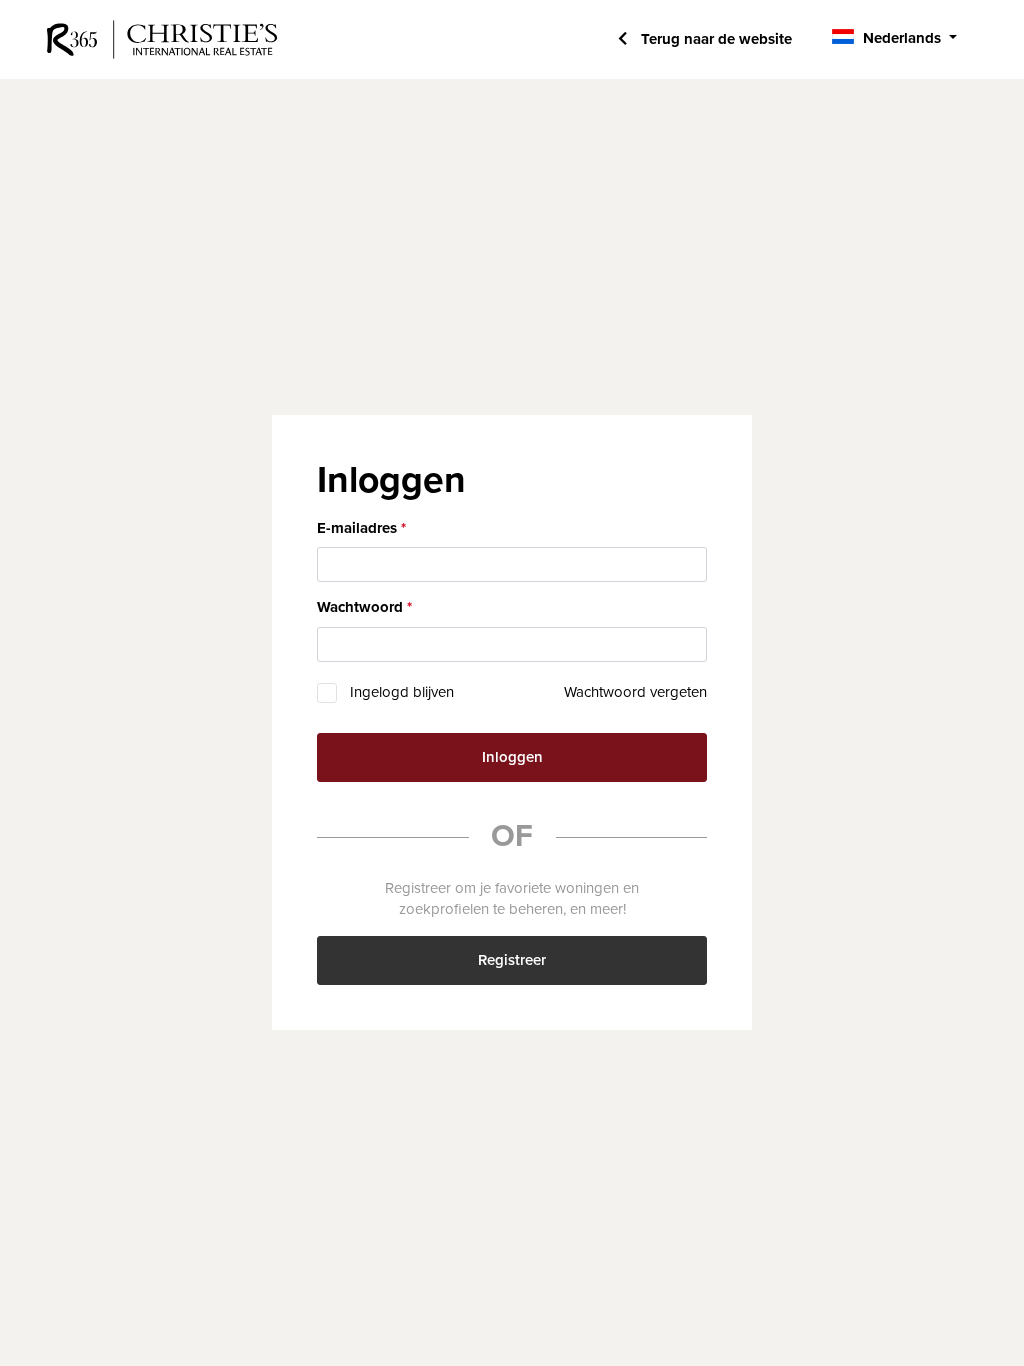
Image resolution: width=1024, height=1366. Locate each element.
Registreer (512, 960)
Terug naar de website (714, 39)
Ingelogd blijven (402, 692)
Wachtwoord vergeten (635, 692)
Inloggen (512, 757)
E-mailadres (357, 528)
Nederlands (902, 38)
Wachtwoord (360, 607)
